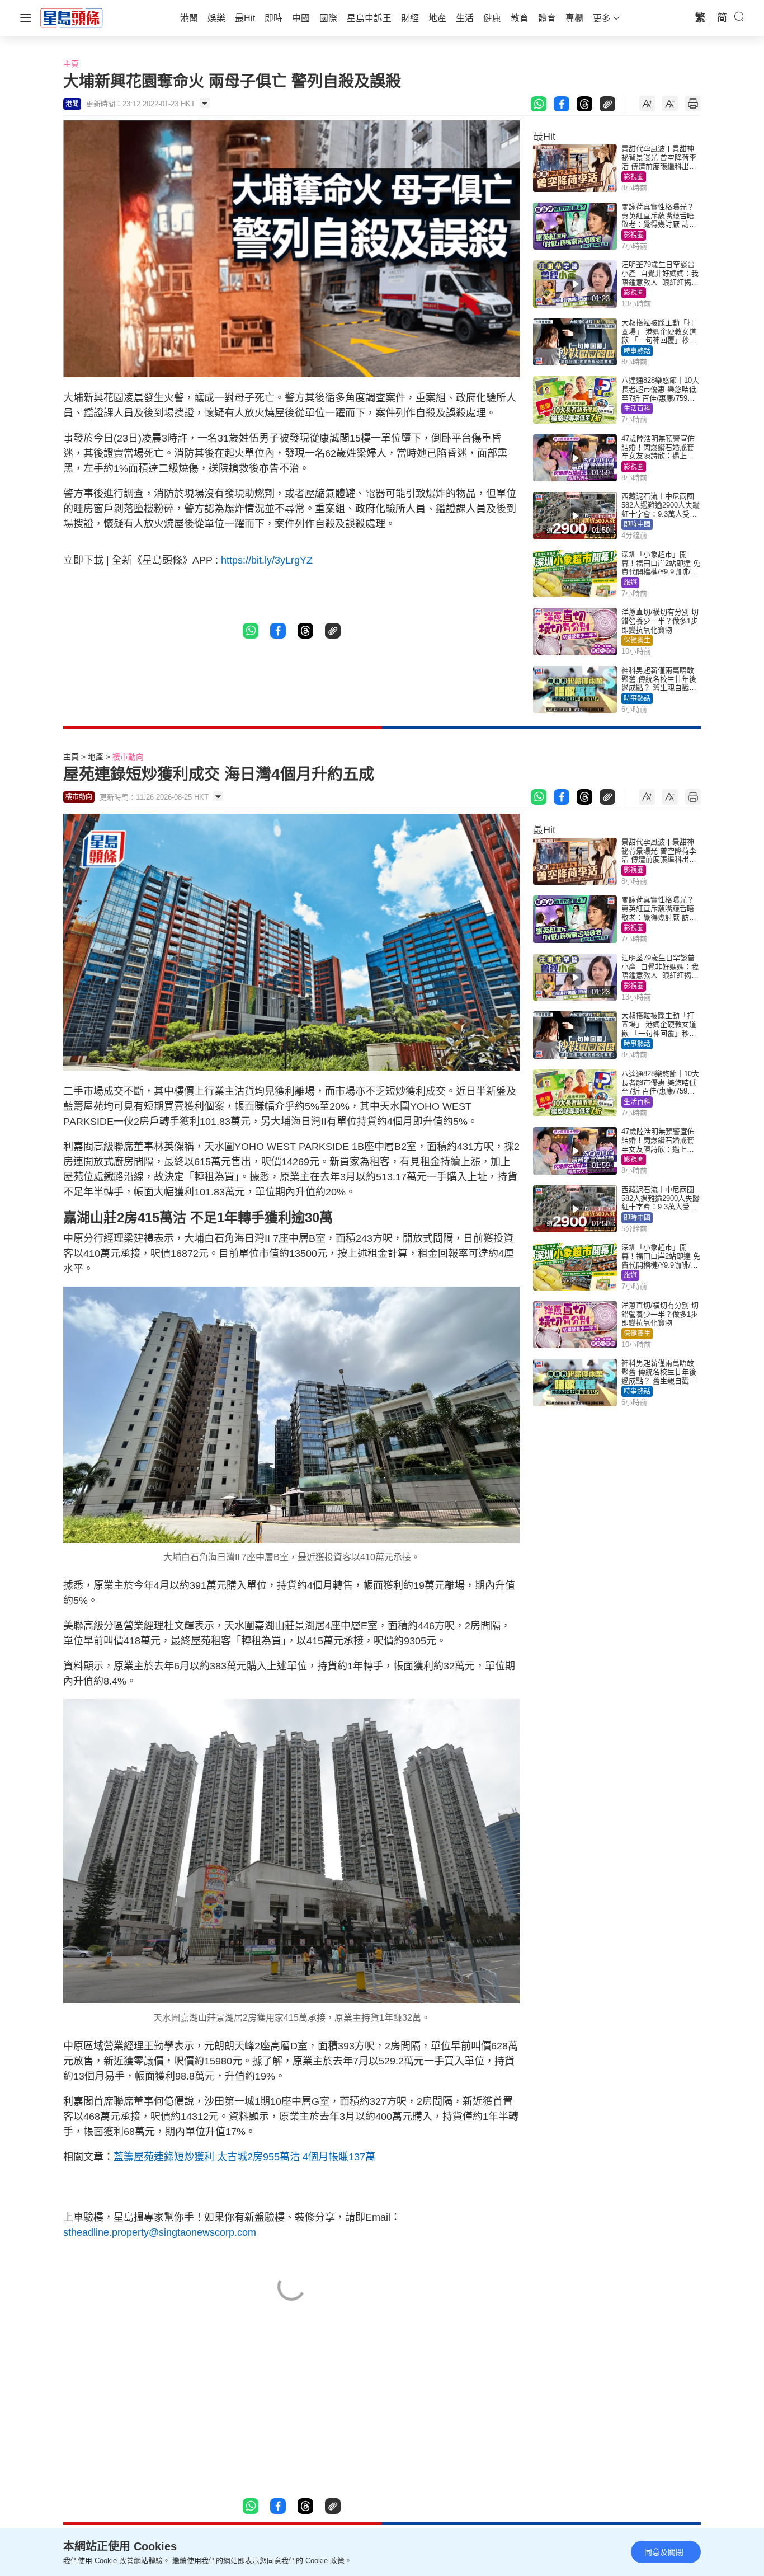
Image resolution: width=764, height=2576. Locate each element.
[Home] (72, 17)
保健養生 (637, 640)
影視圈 (634, 177)
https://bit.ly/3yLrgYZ (267, 560)
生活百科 (637, 409)
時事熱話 (637, 351)
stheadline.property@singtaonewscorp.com (160, 2232)
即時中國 (637, 524)
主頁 (71, 64)
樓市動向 (128, 757)
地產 (96, 757)
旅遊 (630, 583)
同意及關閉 (664, 2552)
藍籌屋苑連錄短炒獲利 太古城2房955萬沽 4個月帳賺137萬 (244, 2157)
